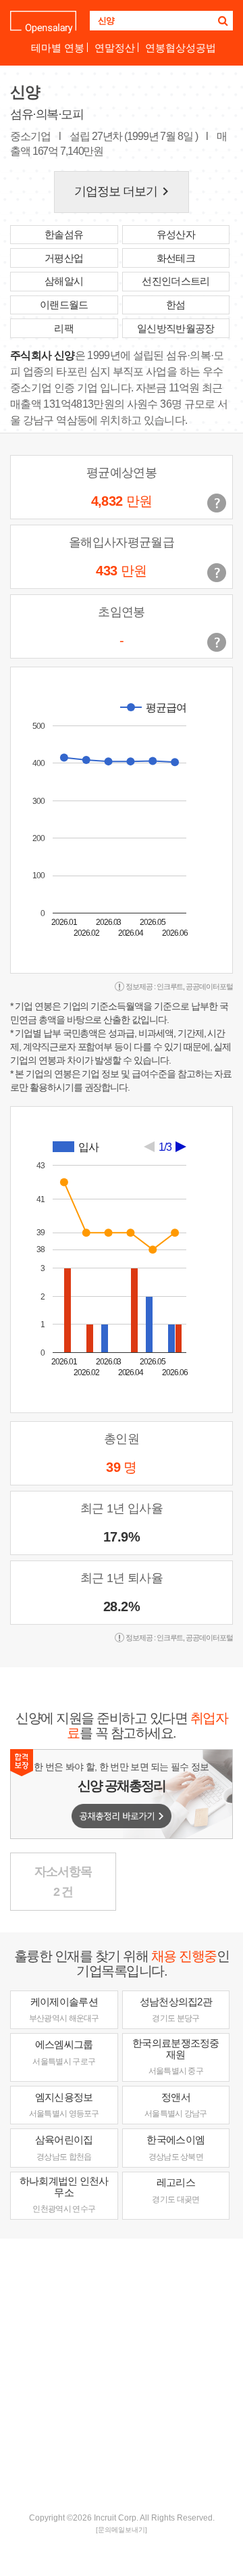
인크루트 (170, 986)
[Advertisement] (122, 2374)
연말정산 (115, 48)
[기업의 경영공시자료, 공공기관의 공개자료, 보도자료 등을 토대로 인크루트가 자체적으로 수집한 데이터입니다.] (217, 642)
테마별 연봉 (58, 48)
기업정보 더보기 (124, 191)
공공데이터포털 (209, 986)
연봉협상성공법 (181, 48)
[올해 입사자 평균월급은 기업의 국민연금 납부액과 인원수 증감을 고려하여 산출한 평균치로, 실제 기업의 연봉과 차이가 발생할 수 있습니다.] (217, 573)
